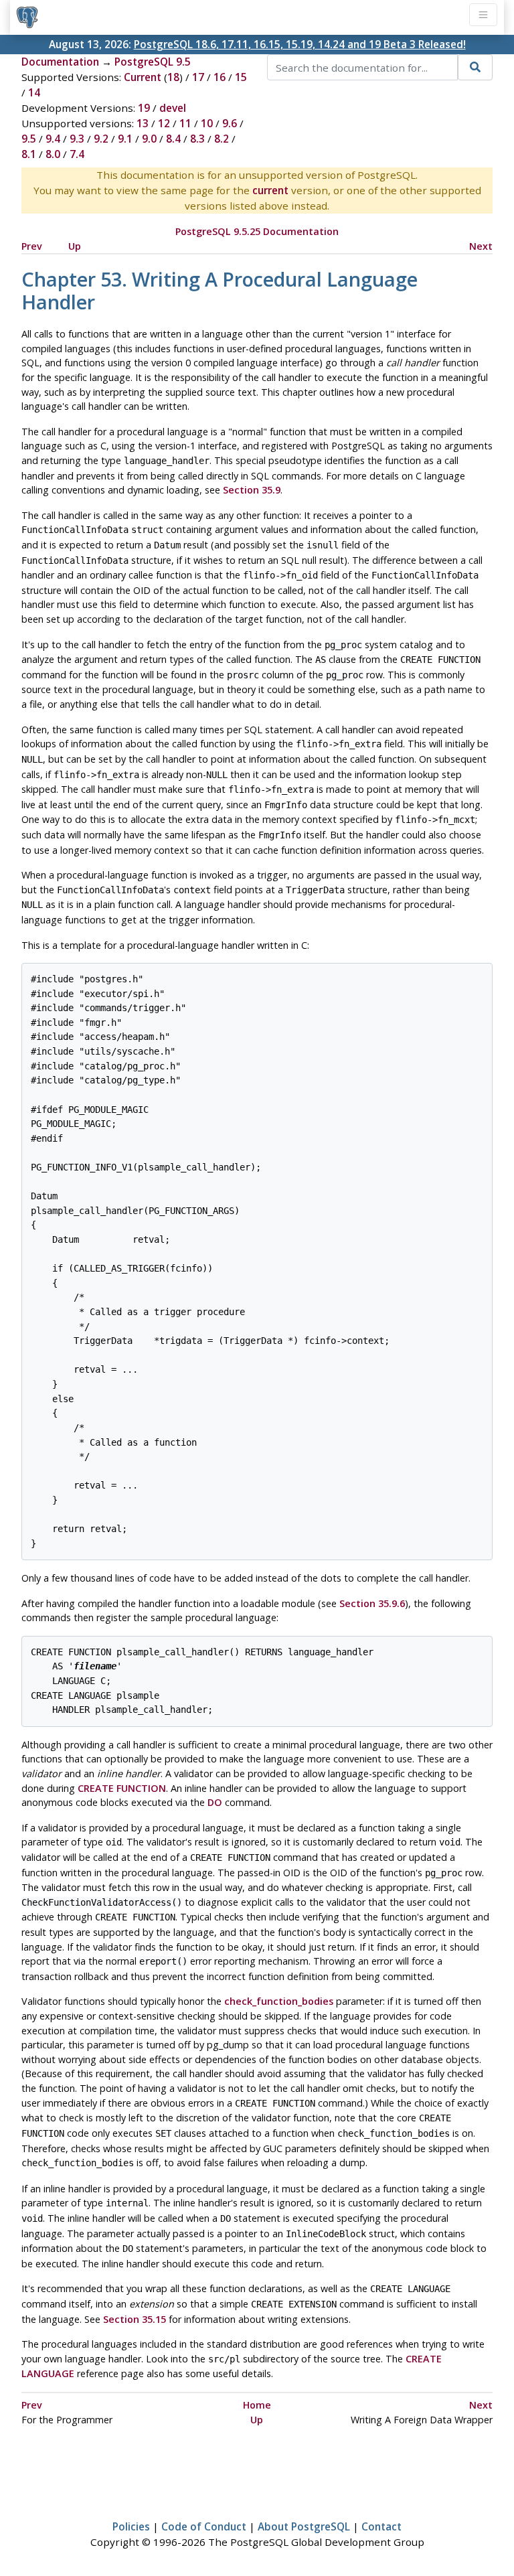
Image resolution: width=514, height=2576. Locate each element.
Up (75, 246)
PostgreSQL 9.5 (153, 62)
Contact (381, 2526)
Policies (131, 2526)
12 (164, 123)
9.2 (101, 139)
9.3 (77, 139)
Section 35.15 (135, 2319)
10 (207, 123)
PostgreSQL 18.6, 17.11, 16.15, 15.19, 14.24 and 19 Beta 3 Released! (300, 44)
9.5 (29, 139)
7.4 (77, 154)
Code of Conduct (204, 2526)
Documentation (60, 62)
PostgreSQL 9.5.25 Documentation (257, 231)
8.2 (222, 139)
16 (220, 77)
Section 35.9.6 (372, 1603)
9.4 (53, 139)
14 (34, 92)
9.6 (230, 123)
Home (257, 2405)
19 (144, 108)
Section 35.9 (252, 490)
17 (198, 77)
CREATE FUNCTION (122, 1788)
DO (215, 1802)
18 (173, 77)
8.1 (29, 154)
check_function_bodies (279, 2001)
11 (185, 123)
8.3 (197, 139)
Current (143, 77)
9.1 (125, 139)
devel (173, 108)
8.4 (173, 139)
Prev (32, 246)
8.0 (53, 154)
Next (481, 246)
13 (143, 123)
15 (241, 77)
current (270, 190)
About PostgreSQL (304, 2526)
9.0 (149, 139)
